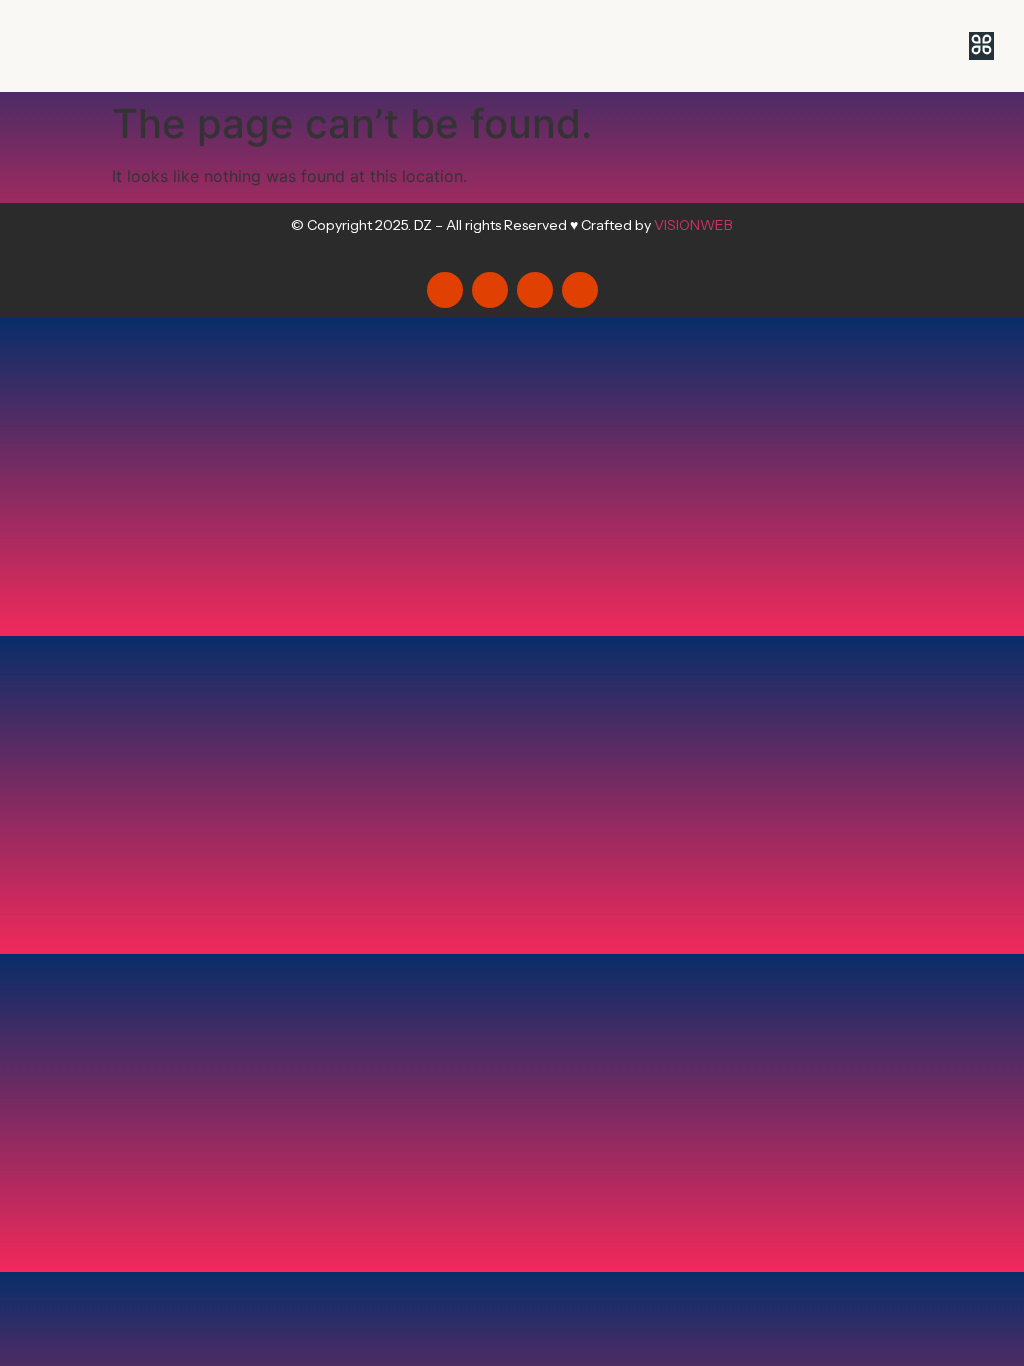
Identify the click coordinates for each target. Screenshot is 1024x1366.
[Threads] (490, 290)
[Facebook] (535, 290)
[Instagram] (445, 290)
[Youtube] (580, 290)
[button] (981, 46)
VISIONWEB (693, 225)
